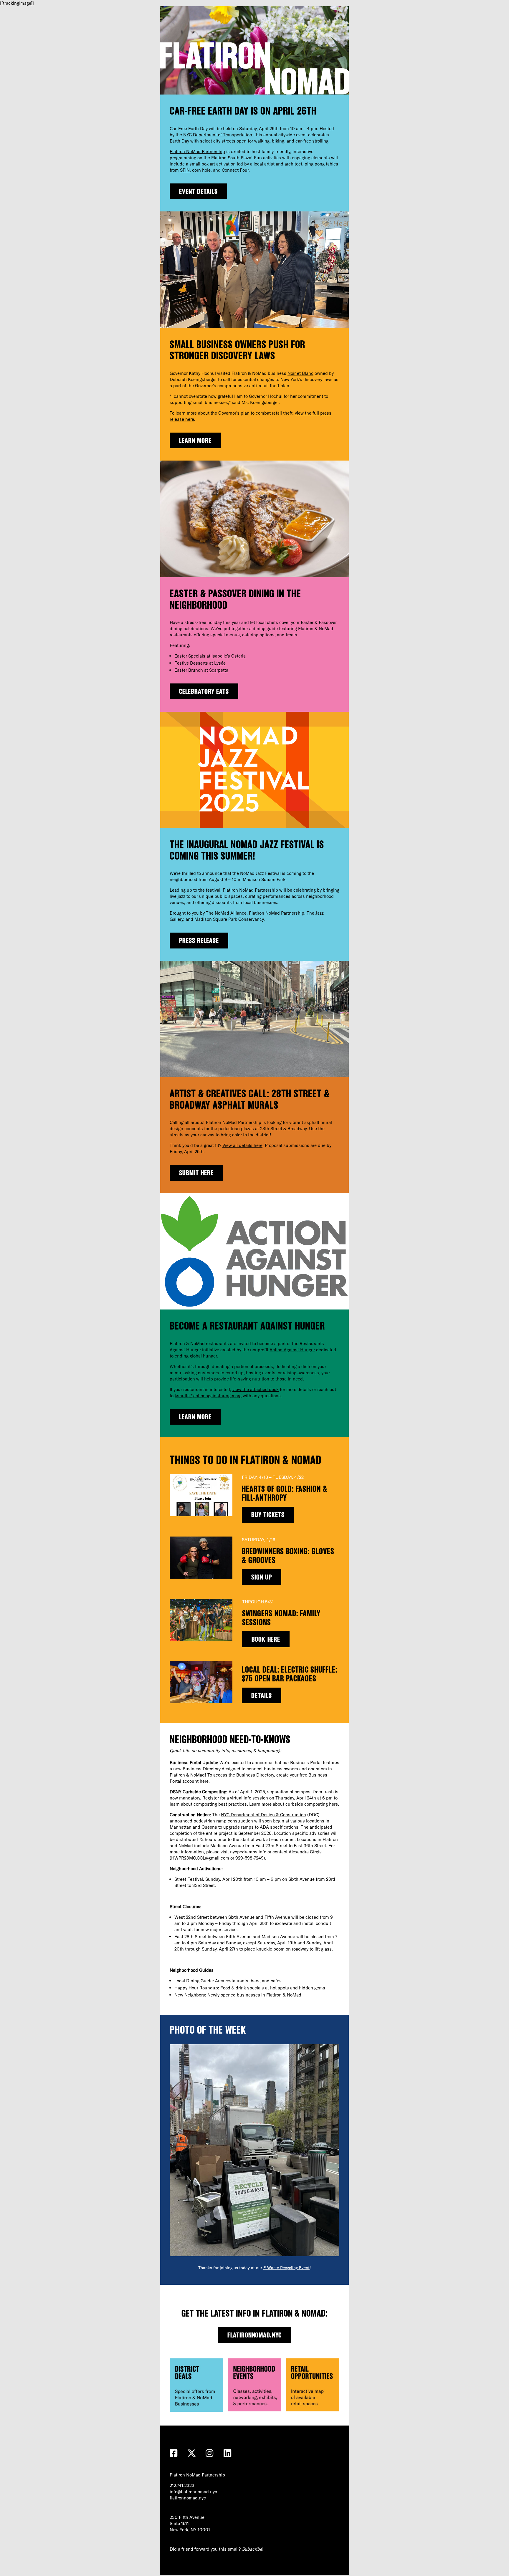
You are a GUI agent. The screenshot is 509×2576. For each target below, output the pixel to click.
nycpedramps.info (248, 1852)
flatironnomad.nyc (255, 2335)
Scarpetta (219, 670)
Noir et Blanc (300, 373)
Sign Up (262, 1577)
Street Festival (189, 1879)
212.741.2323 (182, 2485)
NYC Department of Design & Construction (263, 1815)
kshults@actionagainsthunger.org (208, 1396)
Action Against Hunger (292, 1350)
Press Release (199, 940)
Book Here (266, 1639)
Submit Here (196, 1173)
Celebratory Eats (204, 691)
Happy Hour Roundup (196, 1988)
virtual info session (249, 1798)
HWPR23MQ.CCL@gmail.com (200, 1858)
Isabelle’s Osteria (229, 656)
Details (262, 1695)
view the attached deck (256, 1389)
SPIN (185, 170)
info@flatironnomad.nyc (193, 2492)
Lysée (220, 663)
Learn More (195, 440)
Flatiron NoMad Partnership (197, 152)
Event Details (198, 191)
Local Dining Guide (194, 1981)
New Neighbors (190, 1995)
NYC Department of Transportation (218, 135)
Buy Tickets (268, 1515)
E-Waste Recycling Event (286, 2268)
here (204, 1781)
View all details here (242, 1145)
